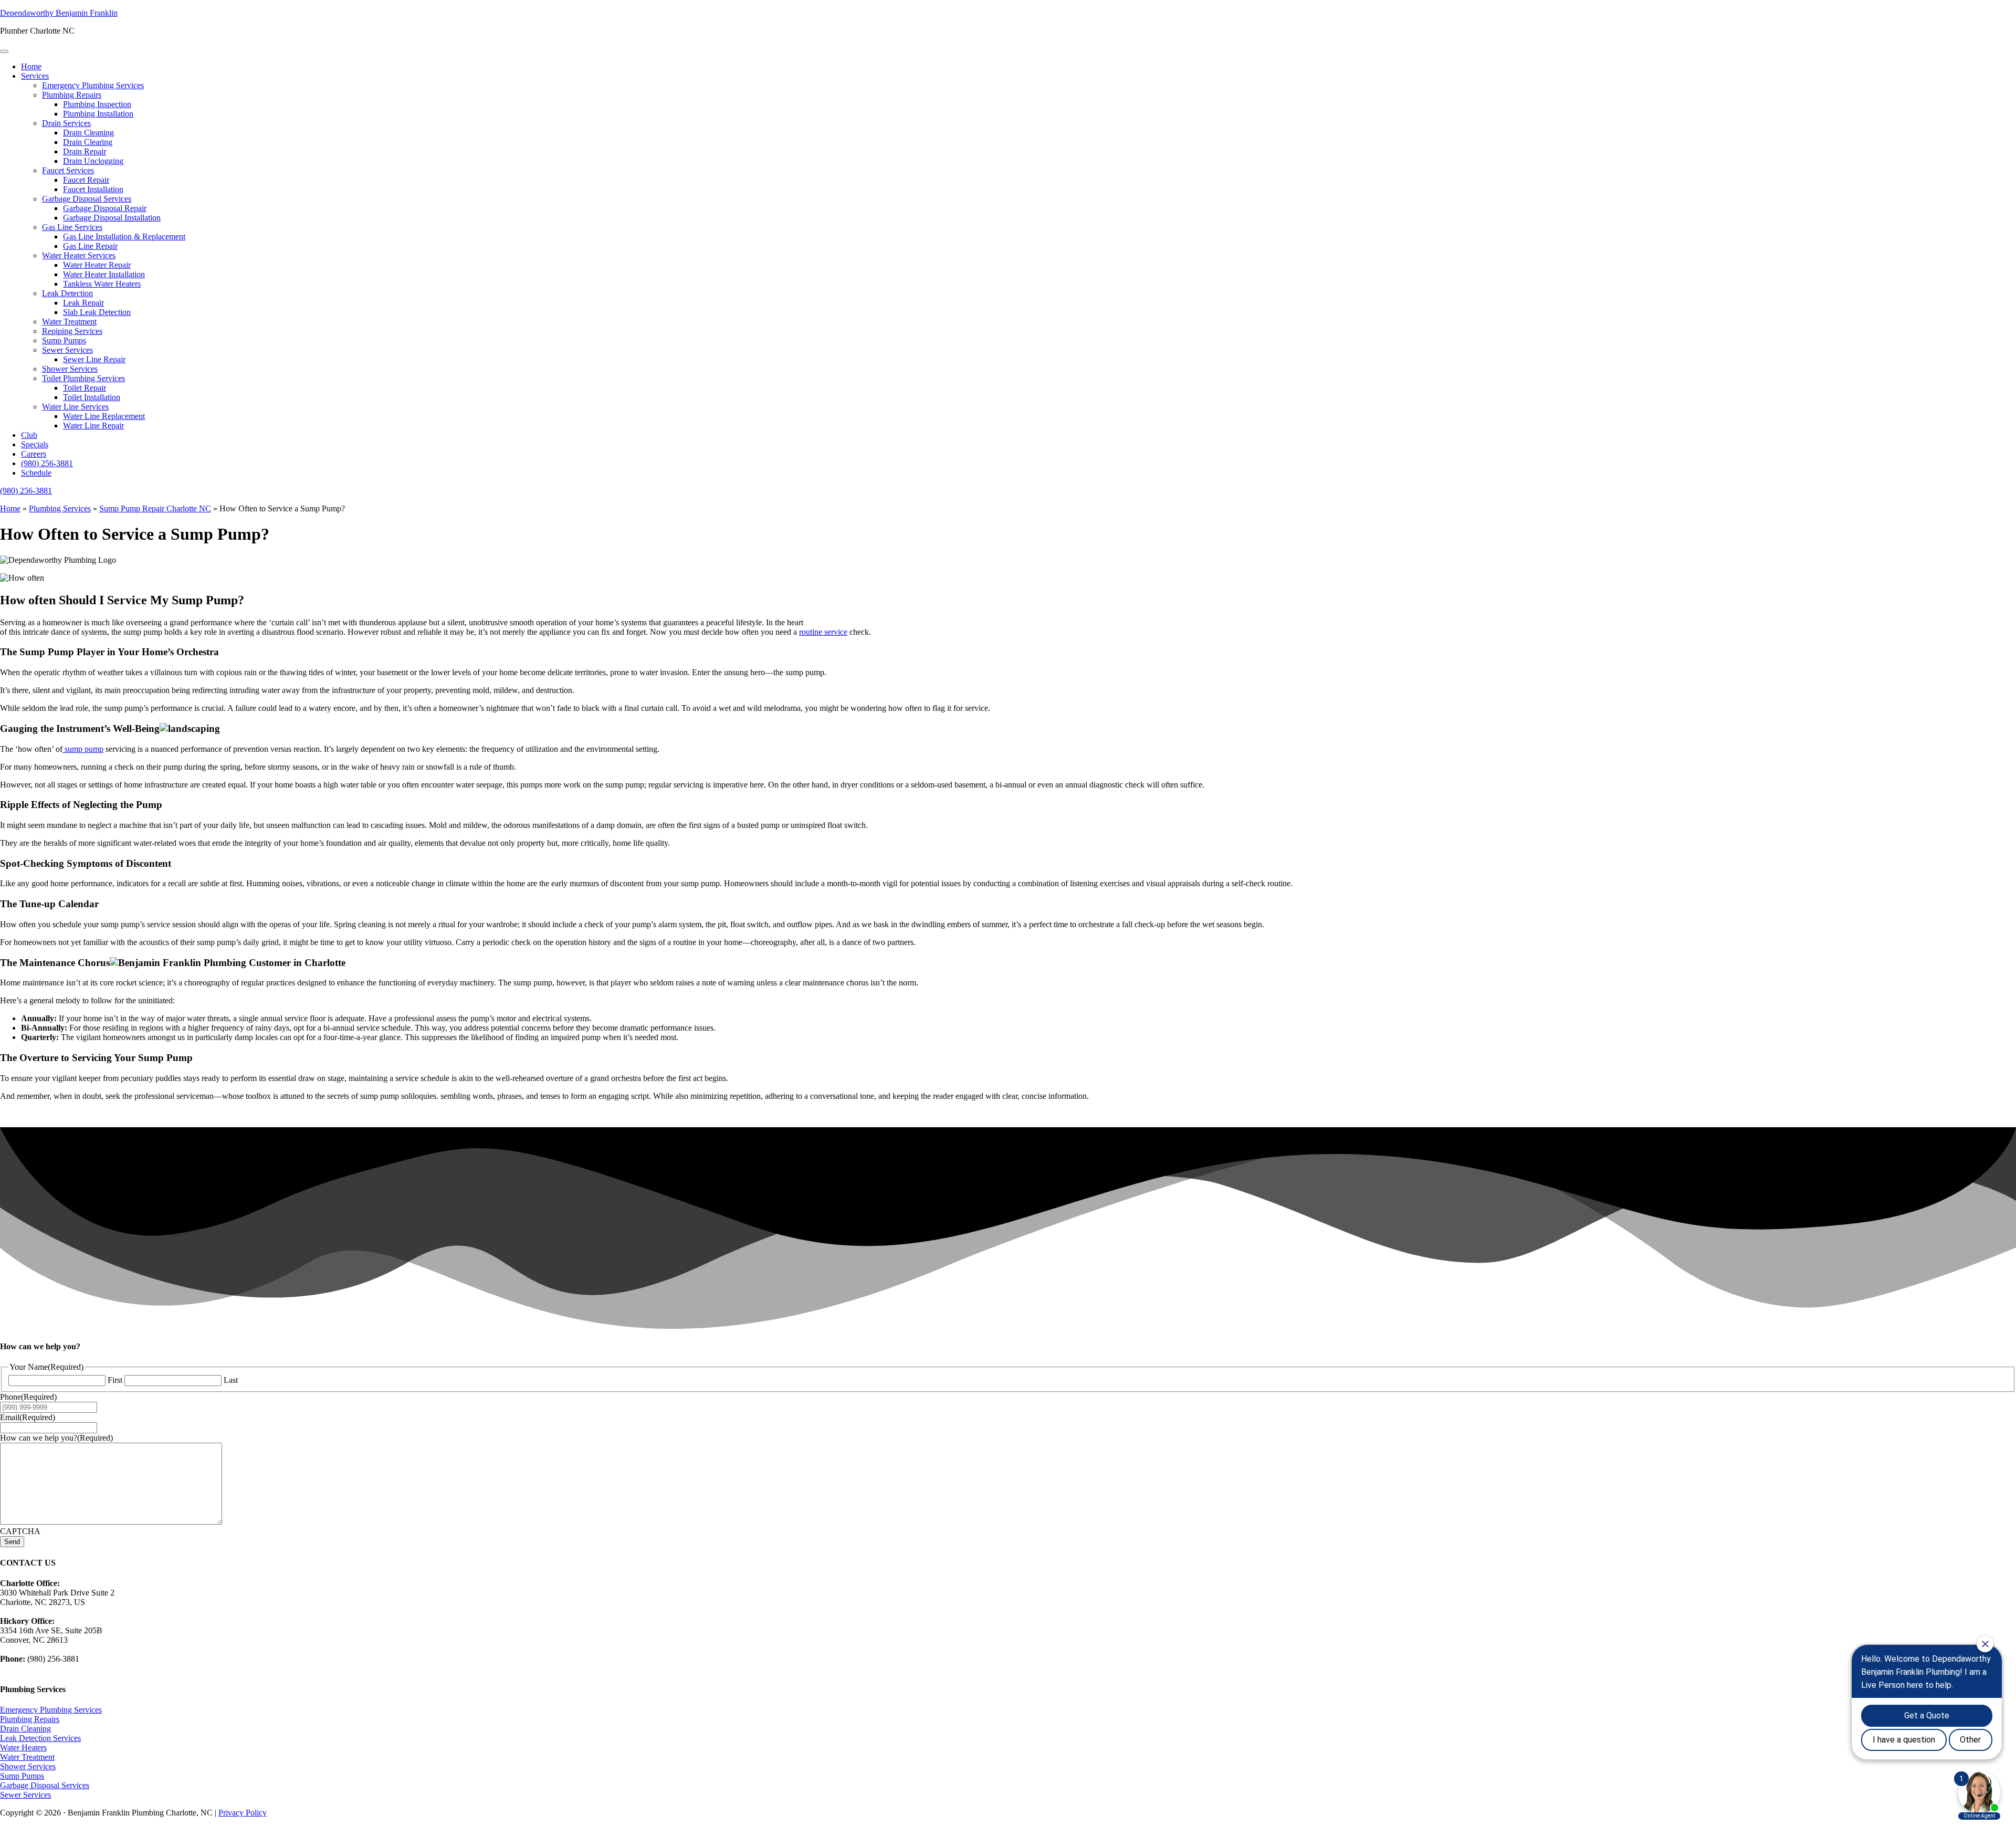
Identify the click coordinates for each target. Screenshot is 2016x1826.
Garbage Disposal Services (87, 199)
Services (35, 76)
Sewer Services (67, 350)
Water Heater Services (79, 255)
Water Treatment (69, 322)
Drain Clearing (88, 142)
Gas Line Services (72, 227)
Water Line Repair (93, 426)
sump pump (83, 749)
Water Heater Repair (97, 265)
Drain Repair (85, 151)
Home (31, 66)
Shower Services (70, 369)
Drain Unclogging (93, 161)
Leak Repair (83, 303)
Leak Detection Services (40, 1738)
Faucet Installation (93, 189)
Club (29, 435)
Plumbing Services (60, 508)
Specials (35, 444)
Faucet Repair (86, 180)
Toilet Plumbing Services (83, 378)
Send (12, 1542)
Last (231, 1380)
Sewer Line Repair (94, 359)
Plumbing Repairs (72, 95)
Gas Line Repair (90, 246)
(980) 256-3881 (47, 463)
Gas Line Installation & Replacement (124, 237)
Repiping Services (72, 331)
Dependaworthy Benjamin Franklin (59, 13)
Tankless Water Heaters (102, 284)
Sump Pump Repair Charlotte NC (155, 508)
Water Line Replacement (104, 416)
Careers (34, 454)
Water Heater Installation (104, 274)
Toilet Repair (85, 388)
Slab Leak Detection (97, 312)
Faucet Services (68, 170)
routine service (823, 632)
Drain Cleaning (88, 133)
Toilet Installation (92, 397)
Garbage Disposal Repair (105, 208)
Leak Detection (67, 293)
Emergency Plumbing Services (93, 85)
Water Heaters (23, 1748)
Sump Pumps (64, 340)
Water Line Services (75, 407)
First (115, 1380)
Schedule (36, 473)
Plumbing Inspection (97, 104)
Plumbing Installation (98, 114)
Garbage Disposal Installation (112, 218)
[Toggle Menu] (4, 51)
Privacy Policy (243, 1813)
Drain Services (66, 123)
